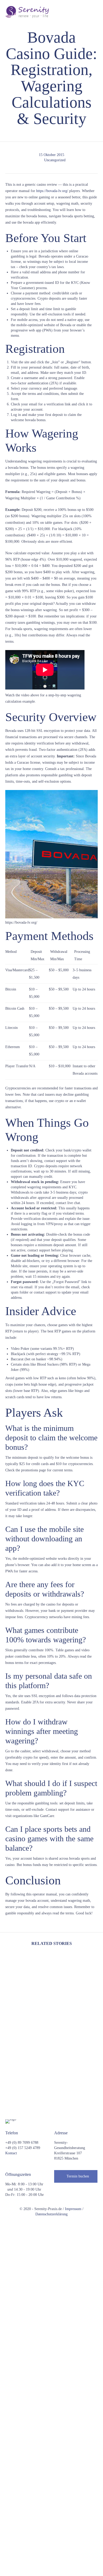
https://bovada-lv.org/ (52, 191)
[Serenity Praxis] (27, 12)
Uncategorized (55, 160)
